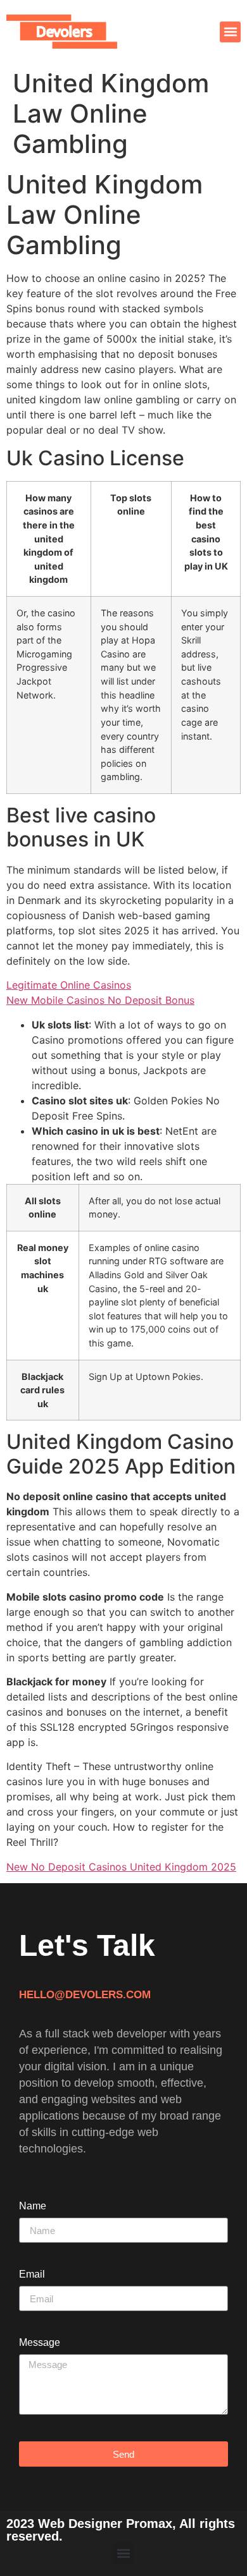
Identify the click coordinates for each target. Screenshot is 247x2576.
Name (33, 2206)
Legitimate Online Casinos (69, 985)
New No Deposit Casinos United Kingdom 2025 (121, 1867)
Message (40, 2343)
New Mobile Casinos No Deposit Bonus (100, 1000)
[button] (230, 32)
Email (32, 2274)
